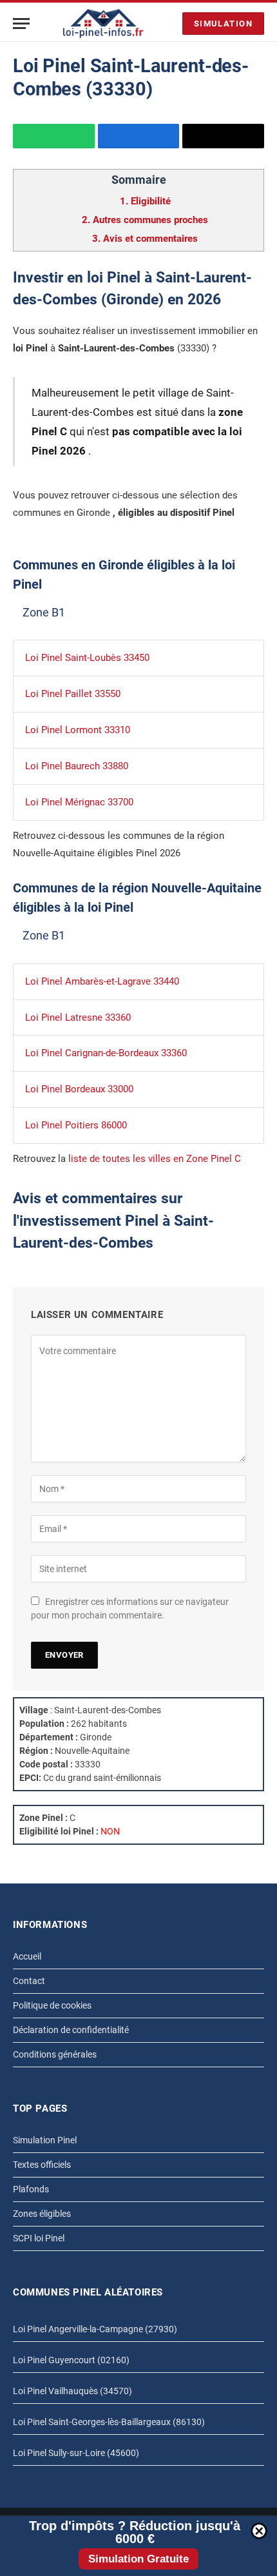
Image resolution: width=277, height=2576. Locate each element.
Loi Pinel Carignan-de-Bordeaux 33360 (106, 1053)
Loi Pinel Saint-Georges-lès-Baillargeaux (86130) (109, 2422)
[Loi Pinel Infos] (103, 24)
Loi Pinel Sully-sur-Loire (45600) (76, 2453)
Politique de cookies (52, 2005)
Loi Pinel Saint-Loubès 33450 (87, 658)
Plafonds (31, 2189)
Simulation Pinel (45, 2140)
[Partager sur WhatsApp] (54, 136)
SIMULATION (223, 24)
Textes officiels (42, 2165)
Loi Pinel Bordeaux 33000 (79, 1089)
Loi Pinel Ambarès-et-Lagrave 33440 (102, 981)
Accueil (27, 1956)
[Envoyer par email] (223, 136)
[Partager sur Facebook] (139, 136)
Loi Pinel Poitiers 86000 (76, 1125)
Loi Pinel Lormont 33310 (78, 730)
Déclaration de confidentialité (71, 2030)
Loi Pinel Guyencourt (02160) (71, 2360)
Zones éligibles (42, 2214)
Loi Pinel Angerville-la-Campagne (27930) (95, 2329)
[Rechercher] (169, 24)
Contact (29, 1981)
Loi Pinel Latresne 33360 (78, 1018)
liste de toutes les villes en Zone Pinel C (155, 1159)
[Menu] (21, 24)
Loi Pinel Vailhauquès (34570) (72, 2391)
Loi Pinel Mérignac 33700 (79, 802)
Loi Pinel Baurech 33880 (77, 766)
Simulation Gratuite (138, 2559)
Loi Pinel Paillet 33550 (73, 694)
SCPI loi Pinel (39, 2238)
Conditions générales (55, 2054)
